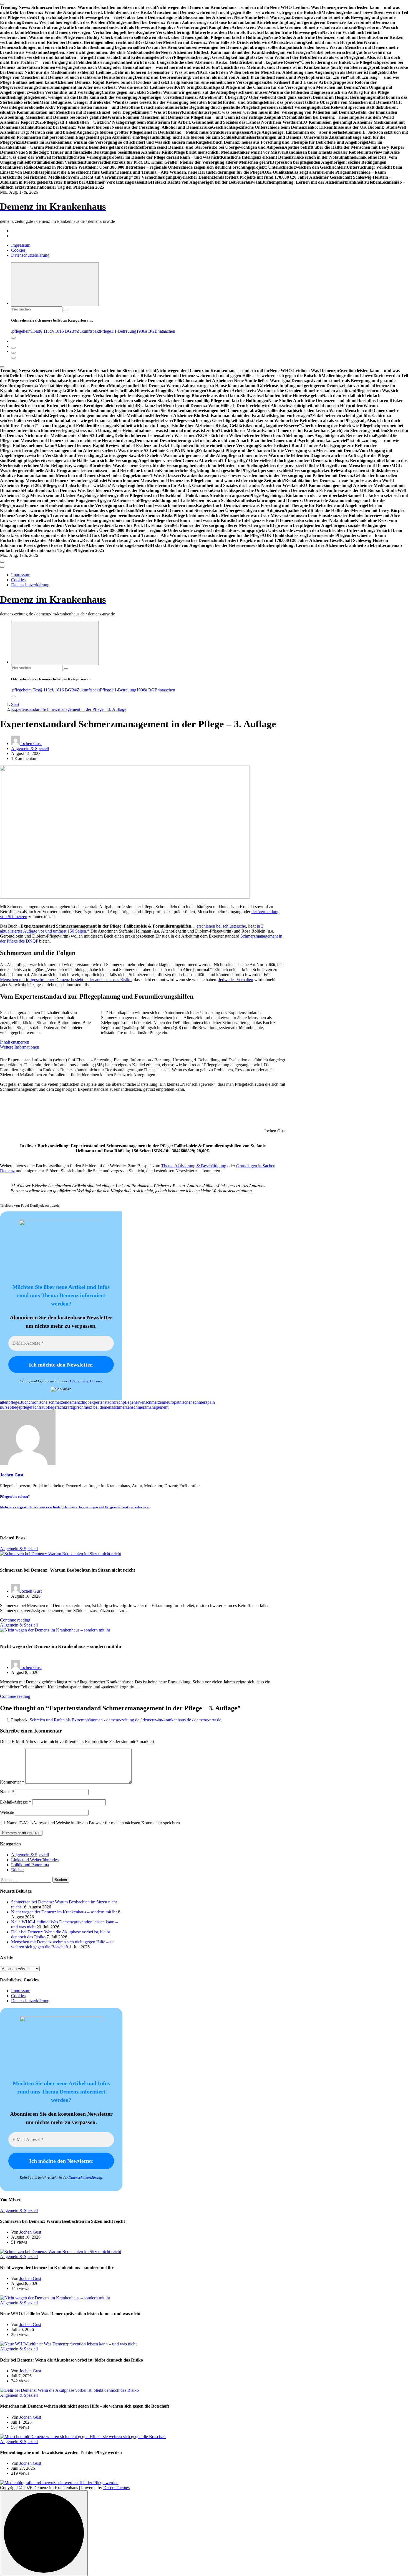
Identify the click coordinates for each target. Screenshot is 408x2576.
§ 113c (46, 331)
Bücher (17, 1870)
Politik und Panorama (30, 1865)
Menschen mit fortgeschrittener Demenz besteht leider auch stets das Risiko (66, 980)
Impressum (21, 245)
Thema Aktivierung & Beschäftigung (194, 1166)
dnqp (85, 1402)
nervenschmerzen (149, 1402)
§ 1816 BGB (63, 331)
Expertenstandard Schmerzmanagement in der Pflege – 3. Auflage (69, 709)
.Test (36, 331)
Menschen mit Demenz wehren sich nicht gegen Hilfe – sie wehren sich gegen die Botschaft (63, 1944)
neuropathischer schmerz (186, 1402)
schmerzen (123, 1407)
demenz (74, 1402)
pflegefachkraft (59, 1407)
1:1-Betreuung (124, 331)
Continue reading (15, 1620)
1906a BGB (147, 331)
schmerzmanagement (150, 1407)
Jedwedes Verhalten (236, 980)
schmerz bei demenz (95, 1407)
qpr (75, 1407)
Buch (24, 1402)
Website (7, 1812)
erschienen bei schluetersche (221, 926)
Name (7, 1792)
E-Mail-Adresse (16, 1802)
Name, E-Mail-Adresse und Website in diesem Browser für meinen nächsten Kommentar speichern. (94, 1823)
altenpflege (10, 1402)
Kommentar (12, 1782)
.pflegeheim (21, 331)
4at (160, 331)
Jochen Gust (31, 743)
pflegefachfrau (33, 1407)
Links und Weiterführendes (35, 1860)
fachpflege (124, 1402)
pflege (15, 1407)
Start (15, 704)
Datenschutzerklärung (30, 255)
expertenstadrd (102, 1402)
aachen (169, 331)
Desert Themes (116, 2488)
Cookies (18, 250)
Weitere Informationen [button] (20, 1047)
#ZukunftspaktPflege (93, 331)
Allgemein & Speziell (30, 748)
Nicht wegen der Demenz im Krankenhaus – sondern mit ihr (64, 1912)
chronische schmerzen (48, 1402)
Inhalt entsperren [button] (15, 1042)
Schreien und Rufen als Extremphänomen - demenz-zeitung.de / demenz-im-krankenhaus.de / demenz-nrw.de (125, 1720)
